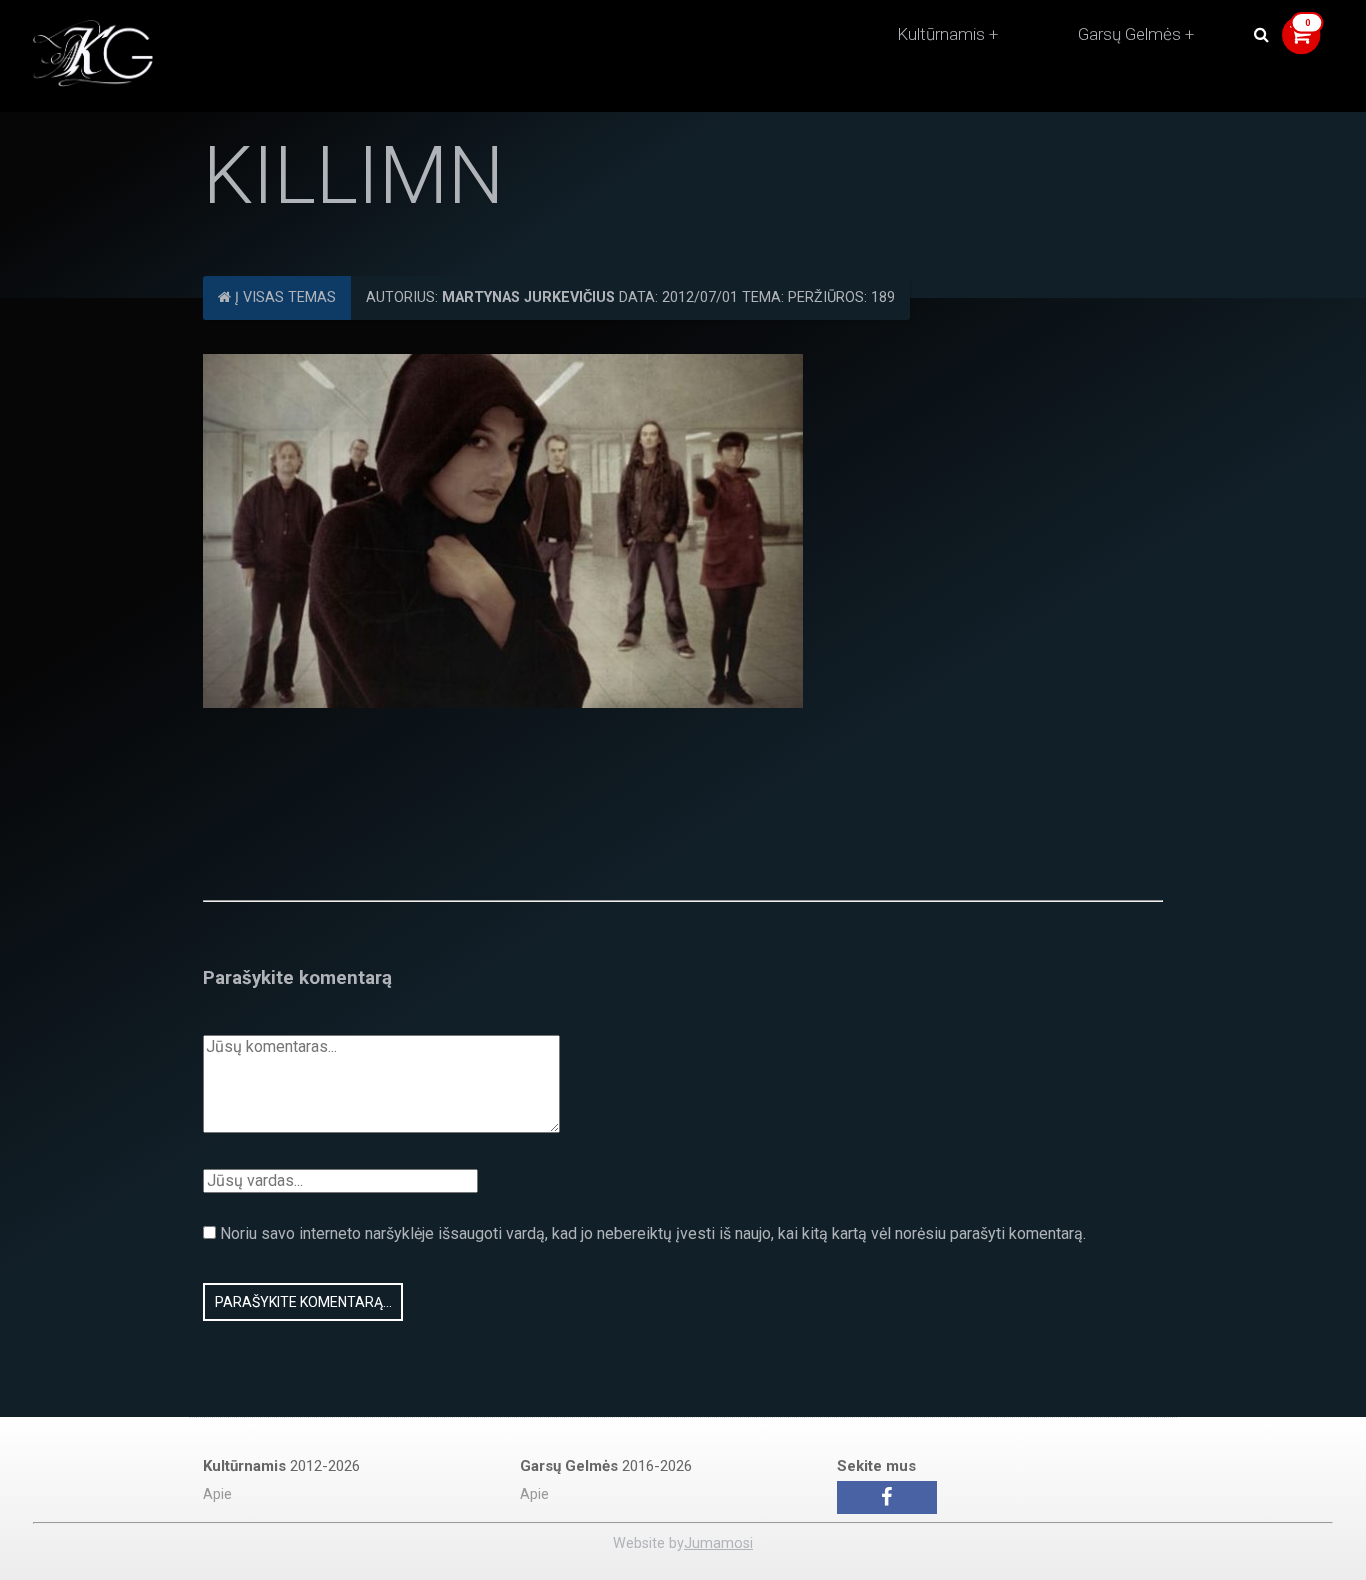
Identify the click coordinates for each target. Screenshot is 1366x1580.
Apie (217, 1494)
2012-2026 (281, 1466)
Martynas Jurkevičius (528, 297)
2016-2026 (606, 1466)
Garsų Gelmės (1129, 34)
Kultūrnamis (941, 34)
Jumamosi (718, 1543)
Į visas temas (283, 297)
